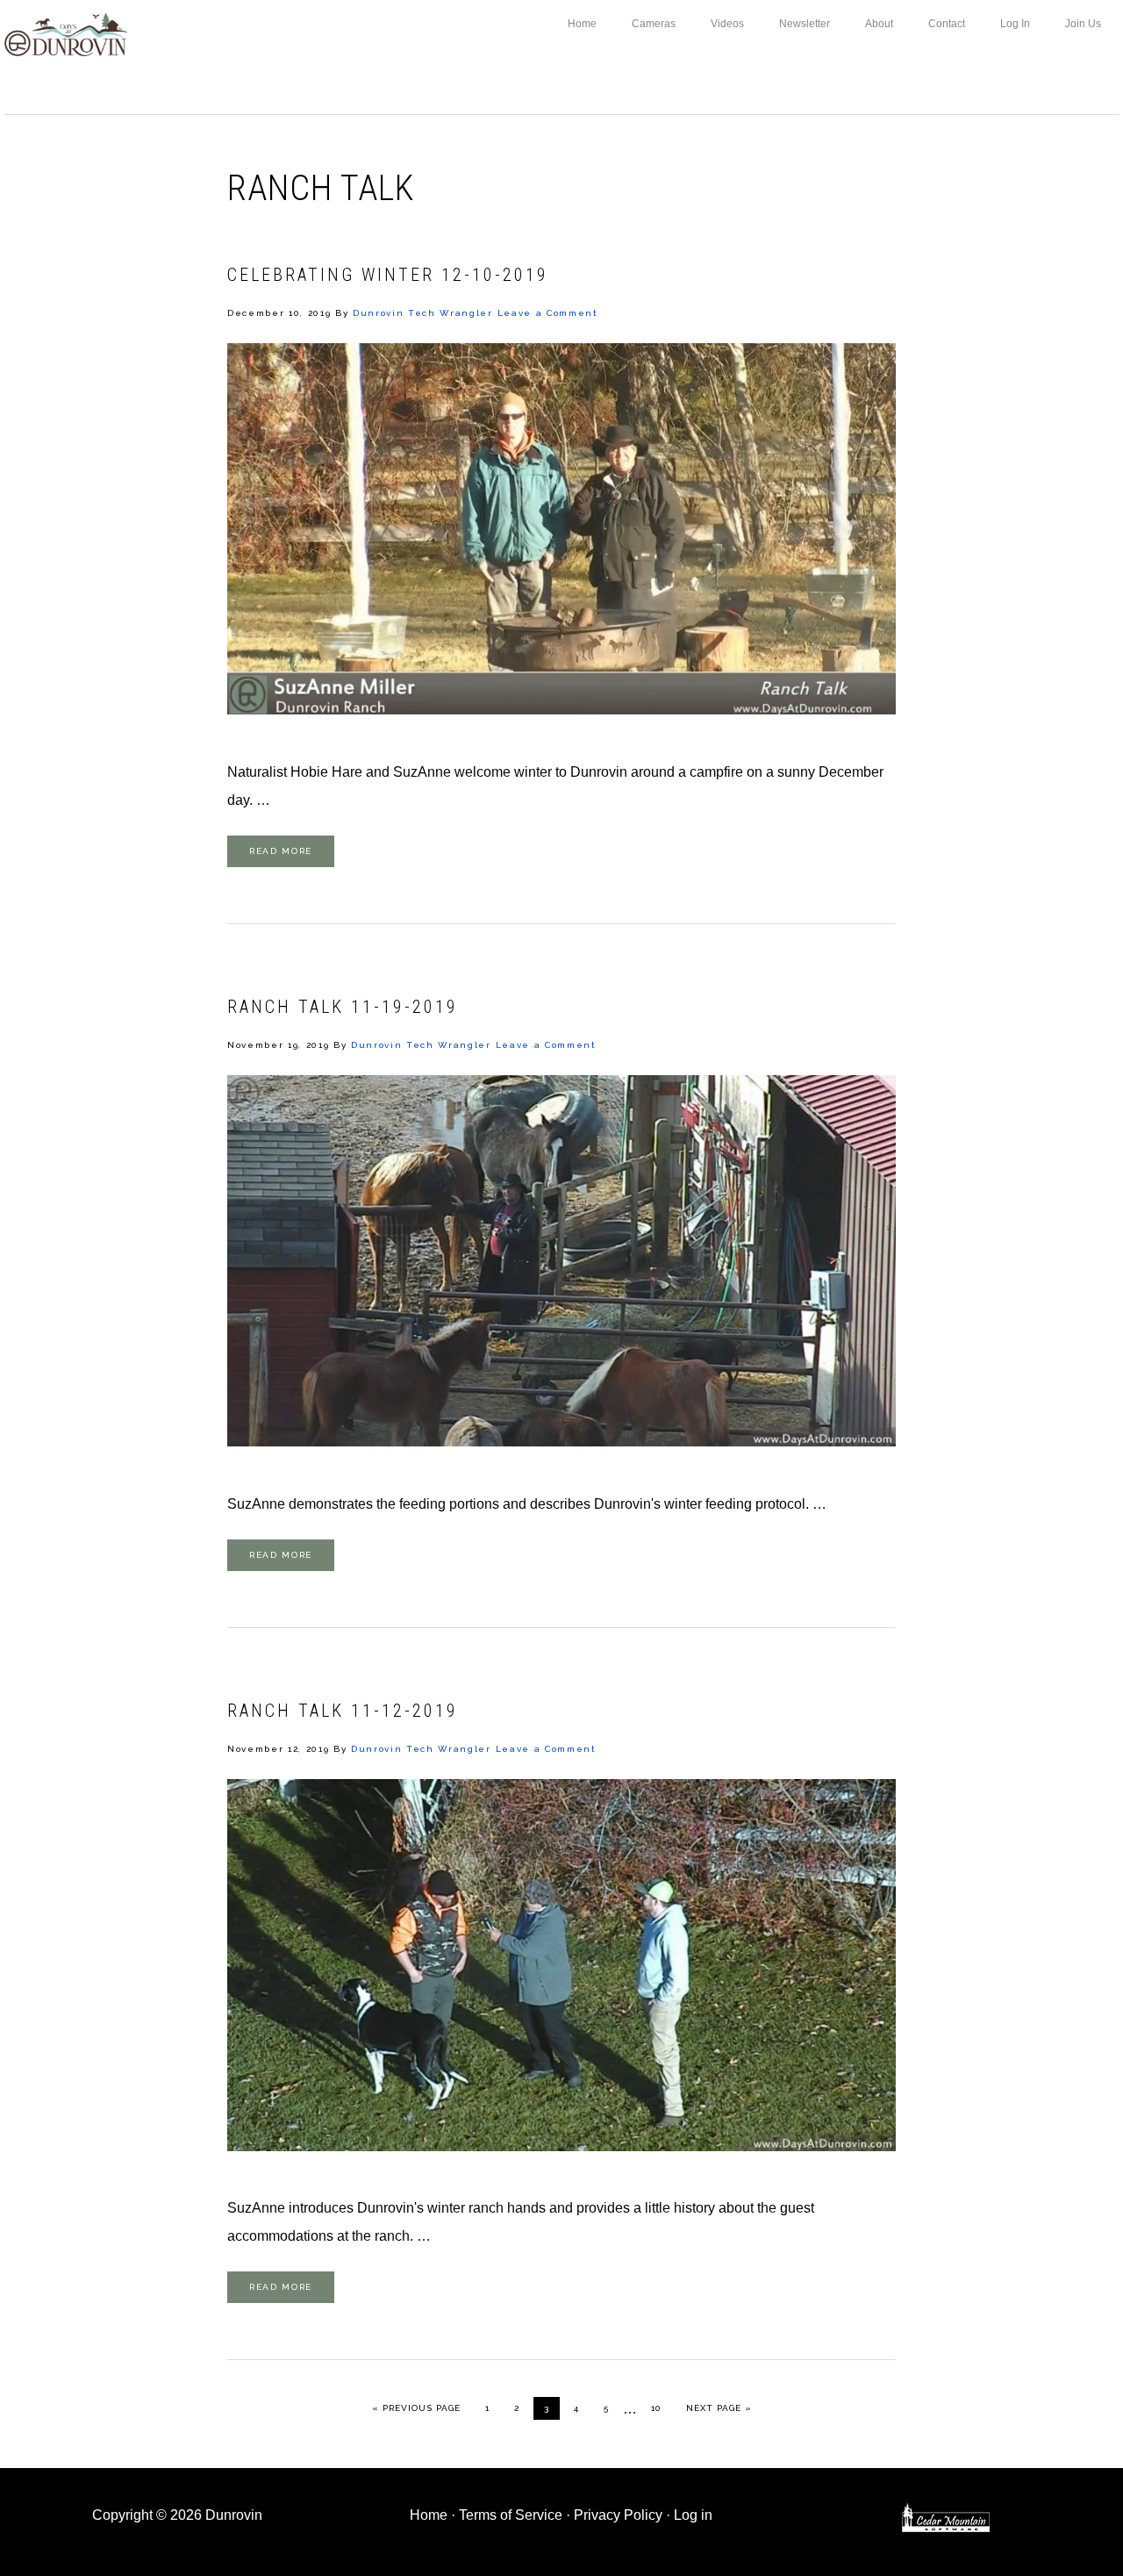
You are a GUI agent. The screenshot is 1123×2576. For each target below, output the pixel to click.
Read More (281, 851)
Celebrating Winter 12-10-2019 (388, 275)
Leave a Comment (548, 313)
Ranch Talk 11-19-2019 (343, 1007)
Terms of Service (511, 2515)
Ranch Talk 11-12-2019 (343, 1711)
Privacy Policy (618, 2515)
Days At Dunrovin (66, 33)
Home (429, 2515)
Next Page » (719, 2407)
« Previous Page (416, 2407)
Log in (693, 2515)
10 (661, 2407)
